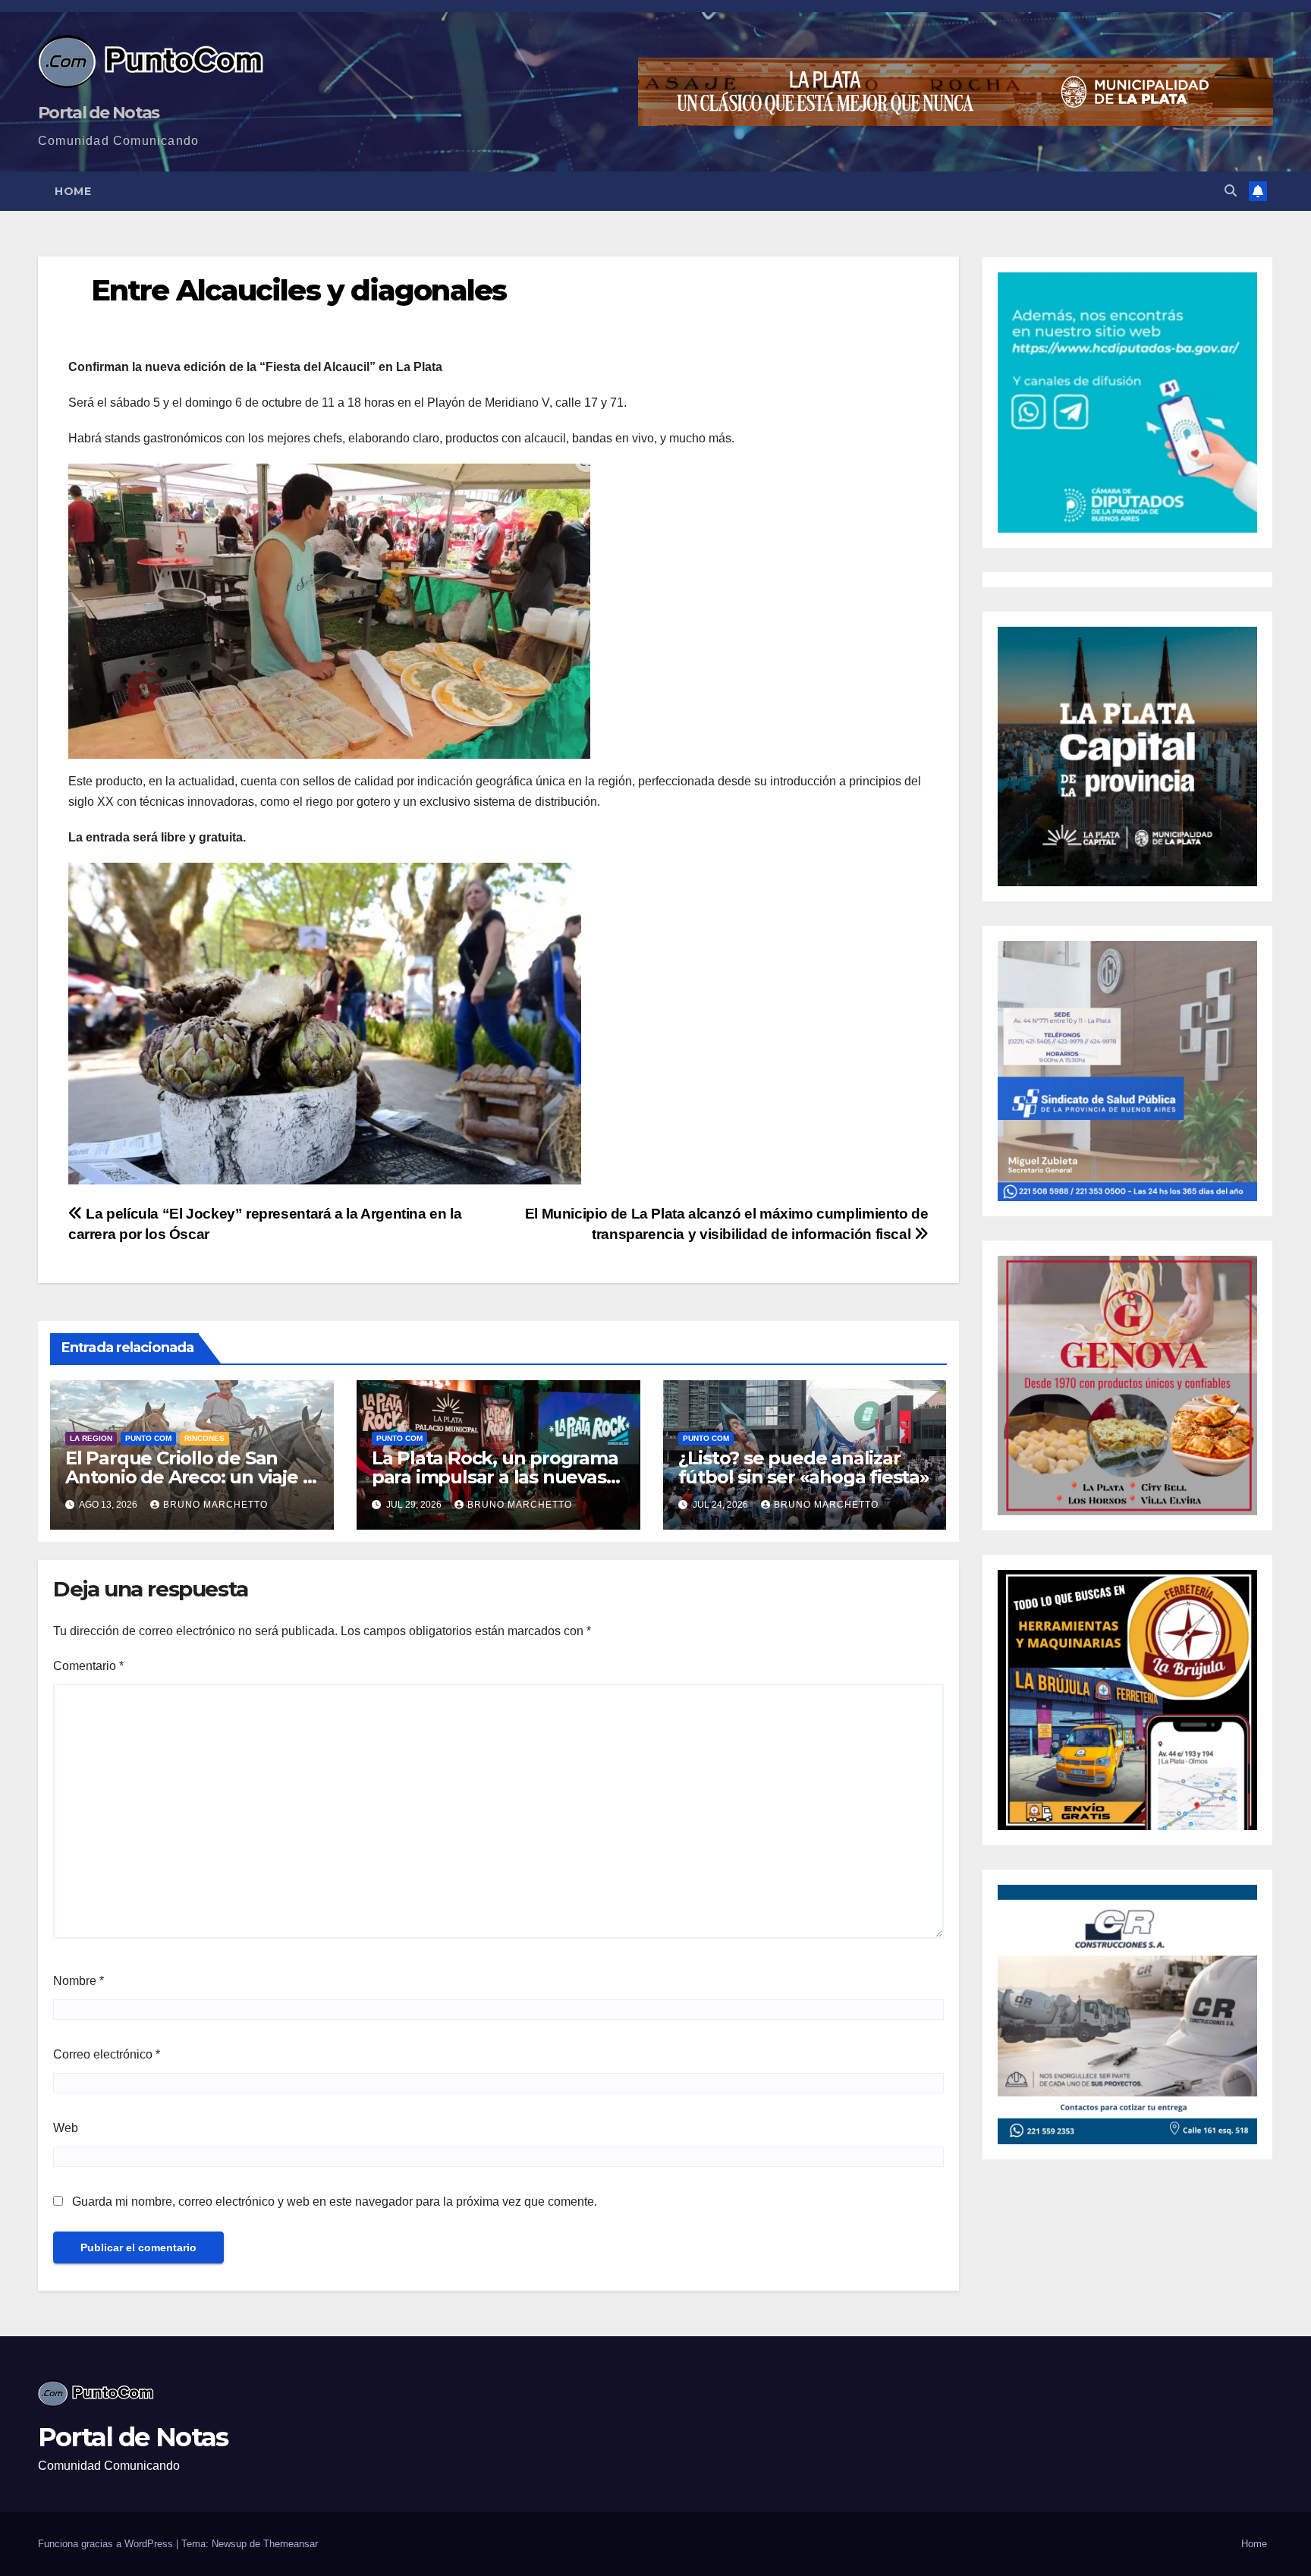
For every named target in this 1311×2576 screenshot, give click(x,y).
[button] (1231, 191)
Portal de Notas (99, 113)
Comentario (88, 1666)
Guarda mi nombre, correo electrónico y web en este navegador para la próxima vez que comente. (335, 2202)
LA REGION (91, 1438)
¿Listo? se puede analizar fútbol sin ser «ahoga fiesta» (804, 1467)
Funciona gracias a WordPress (107, 2544)
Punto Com (148, 1438)
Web (66, 2128)
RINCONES (204, 1438)
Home (73, 191)
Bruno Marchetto (215, 1505)
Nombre (79, 1981)
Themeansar (291, 2544)
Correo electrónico (107, 2054)
